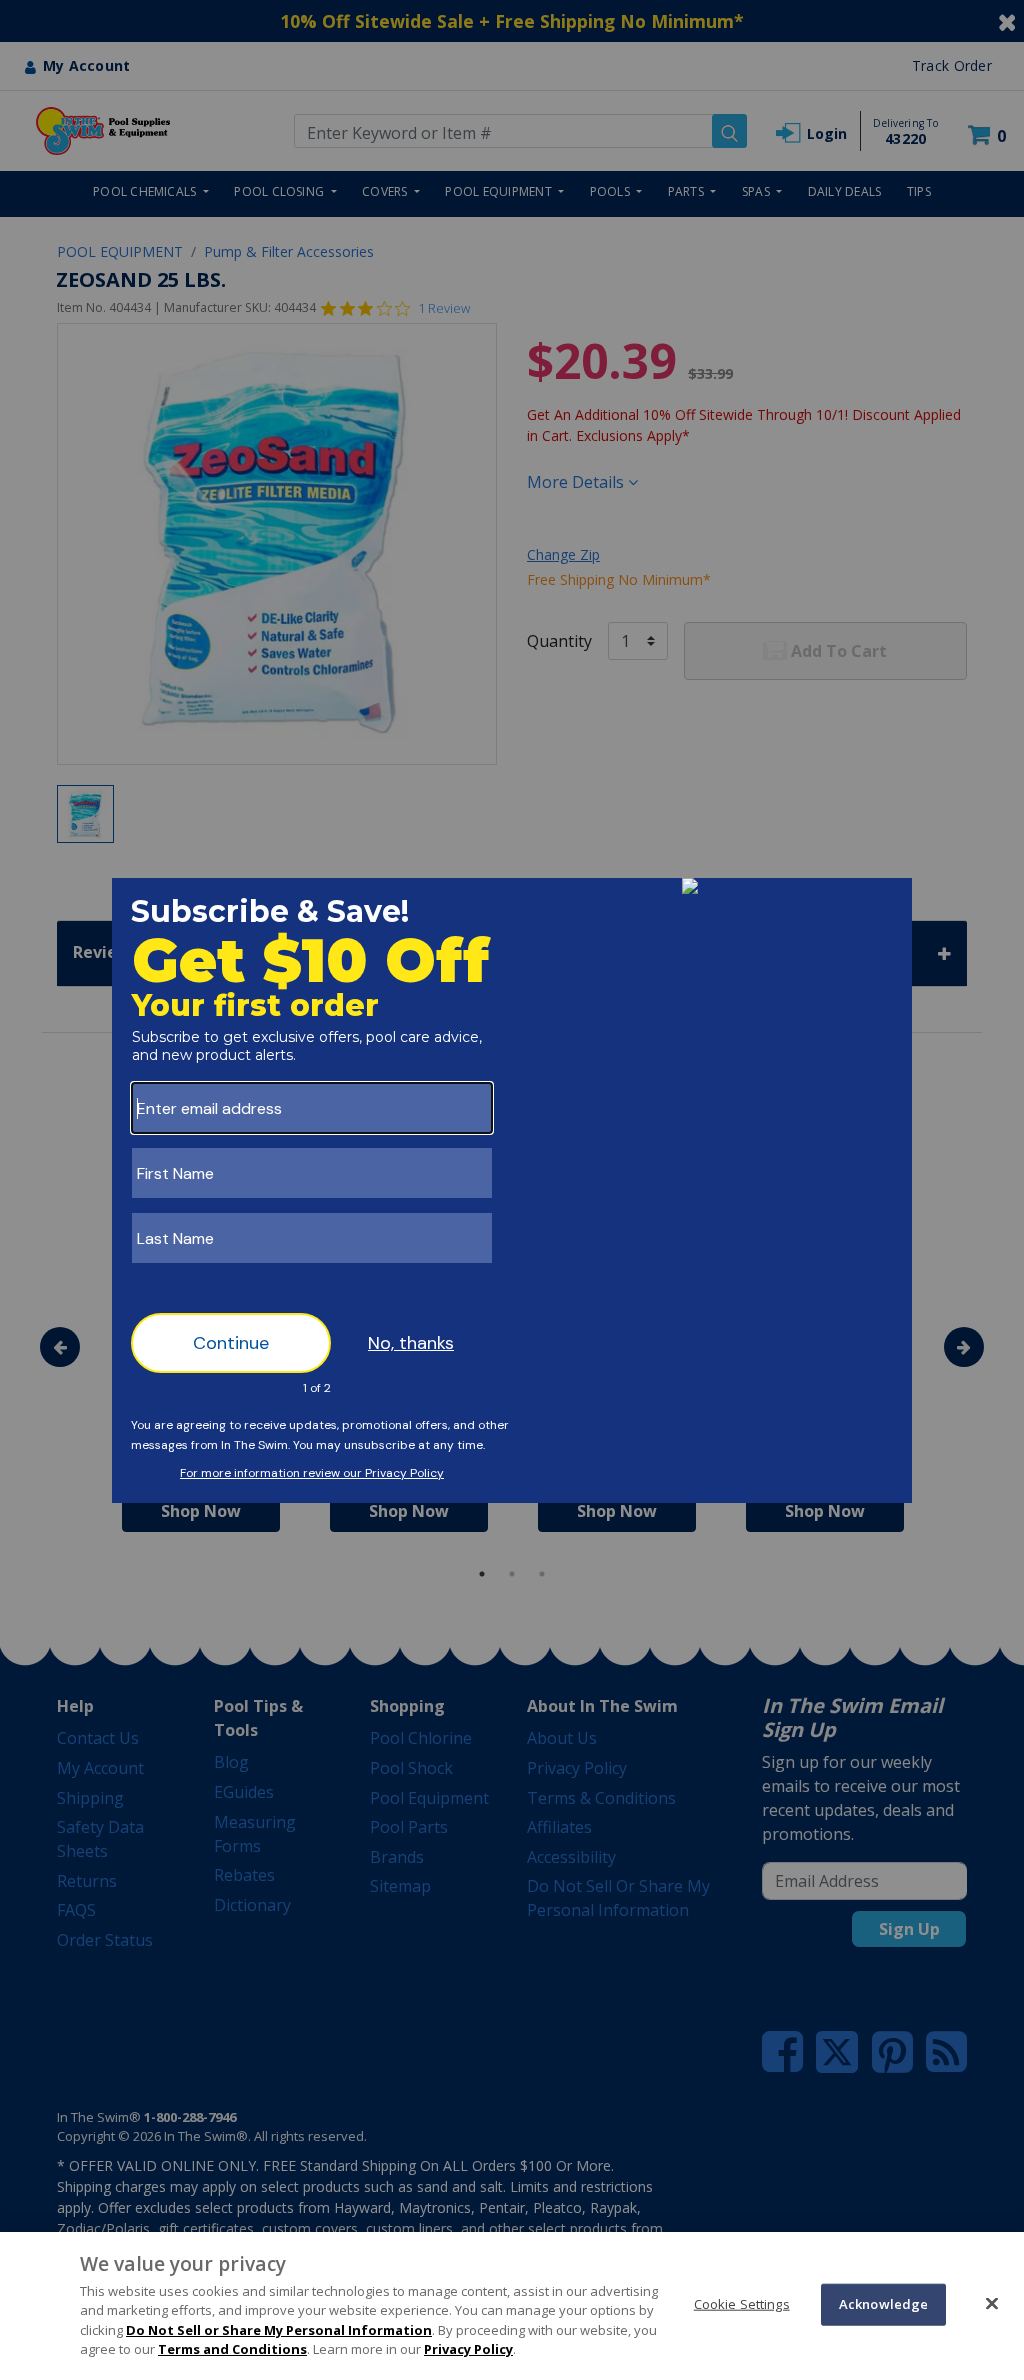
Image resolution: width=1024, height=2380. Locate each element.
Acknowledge (883, 2304)
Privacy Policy (468, 2349)
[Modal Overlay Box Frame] (512, 1190)
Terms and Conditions (232, 2349)
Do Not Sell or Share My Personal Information (279, 2330)
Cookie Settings (742, 2304)
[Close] (992, 2303)
